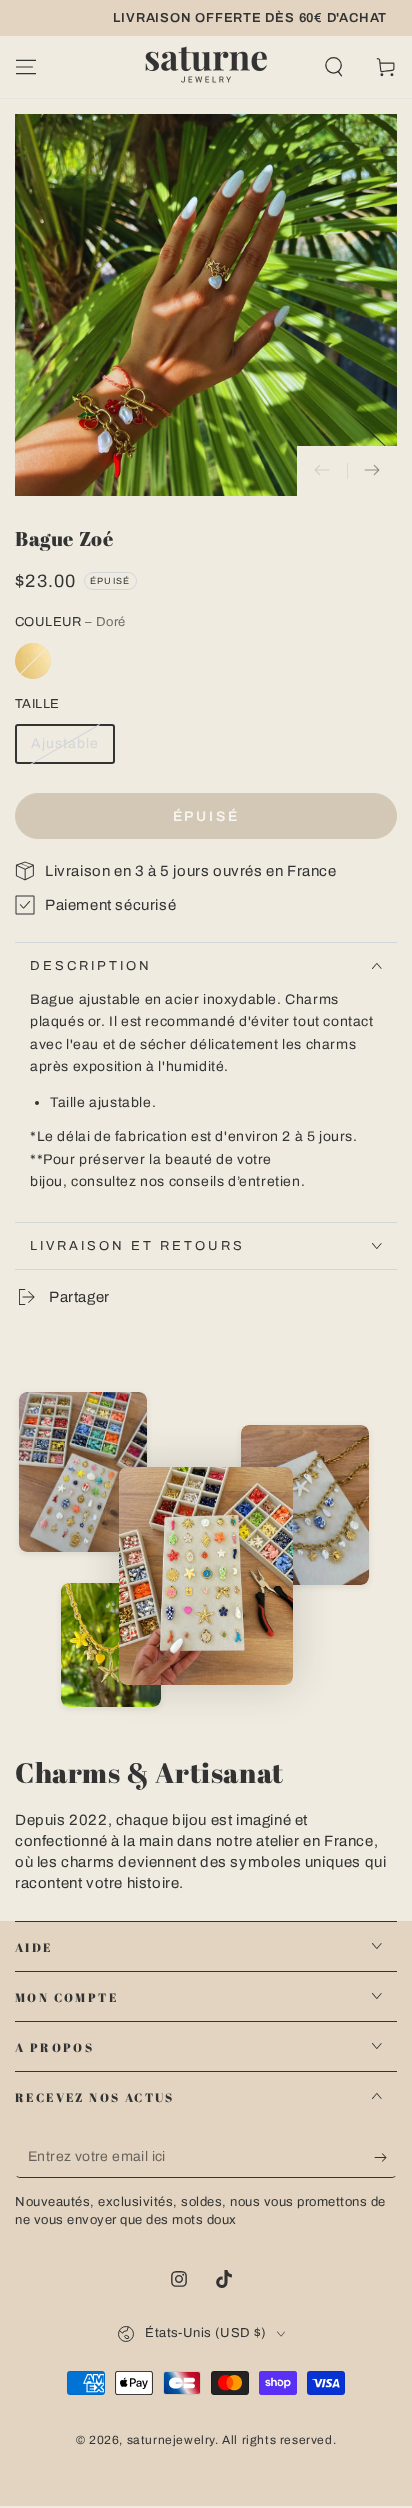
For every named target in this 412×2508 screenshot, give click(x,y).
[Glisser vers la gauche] (322, 471)
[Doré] (33, 661)
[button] (334, 67)
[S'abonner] (385, 2158)
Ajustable (65, 743)
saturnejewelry (171, 2440)
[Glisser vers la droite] (372, 471)
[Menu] (26, 67)
